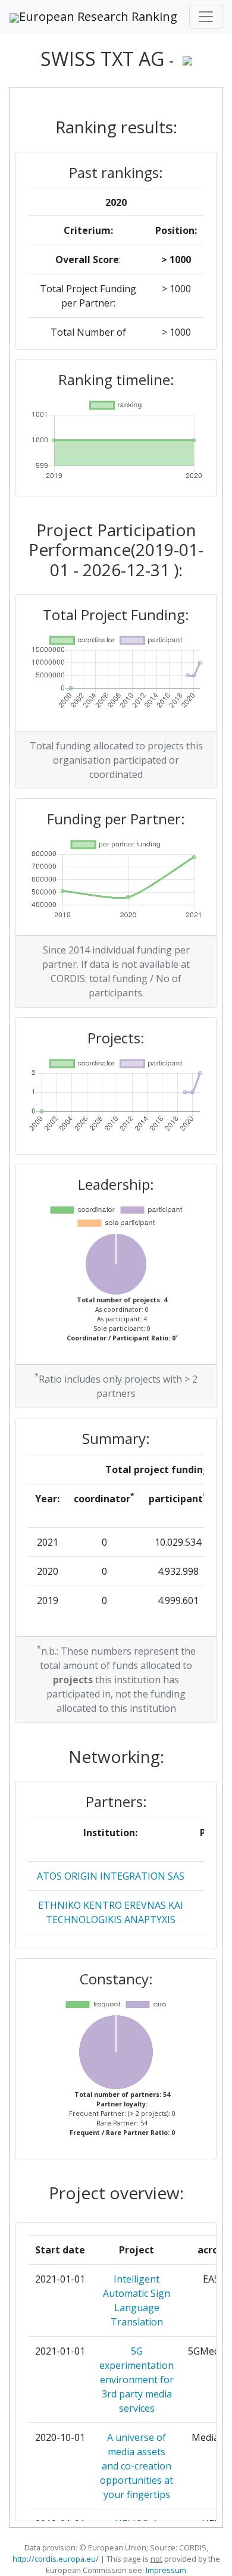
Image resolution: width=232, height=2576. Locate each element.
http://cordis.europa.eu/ (56, 2559)
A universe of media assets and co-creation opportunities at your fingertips (137, 2466)
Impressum (165, 2570)
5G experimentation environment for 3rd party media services (137, 2380)
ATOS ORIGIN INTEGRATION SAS (111, 1876)
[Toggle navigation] (206, 17)
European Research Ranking (98, 16)
